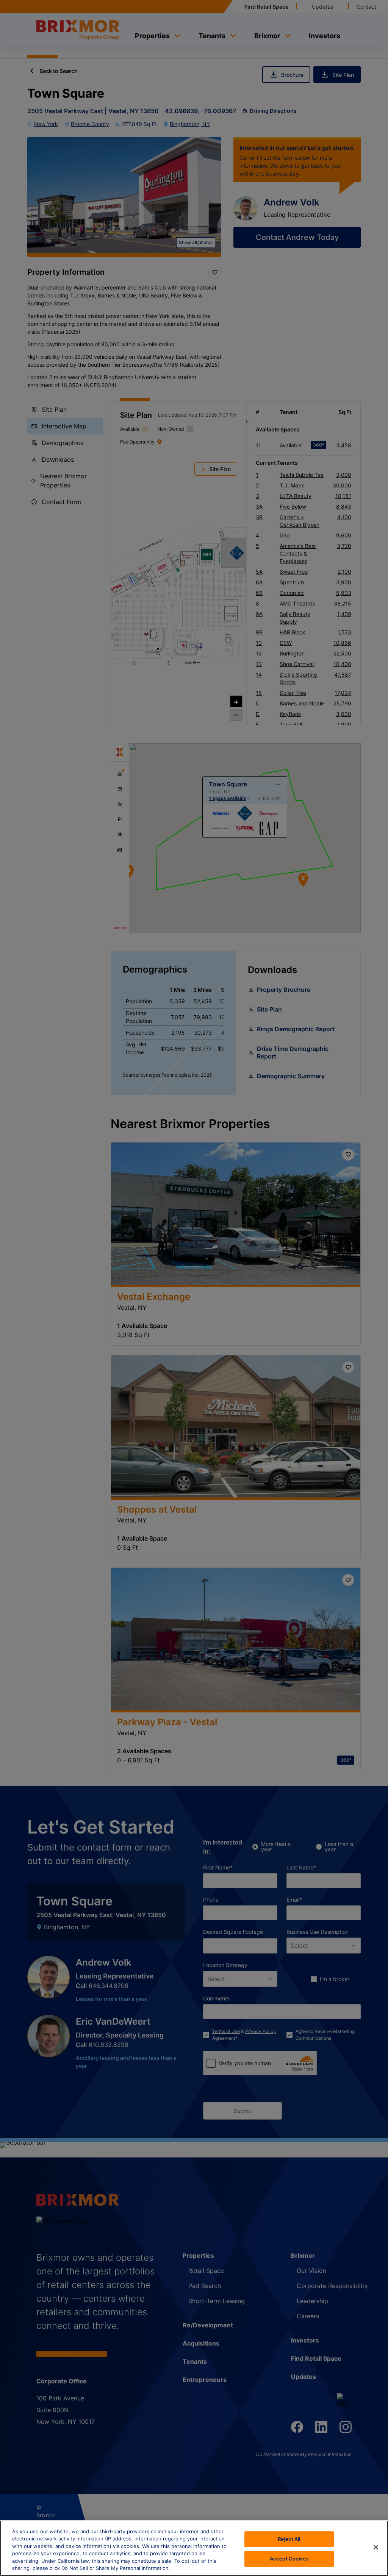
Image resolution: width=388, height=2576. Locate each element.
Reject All (289, 2539)
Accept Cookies (289, 2559)
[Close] (376, 2547)
